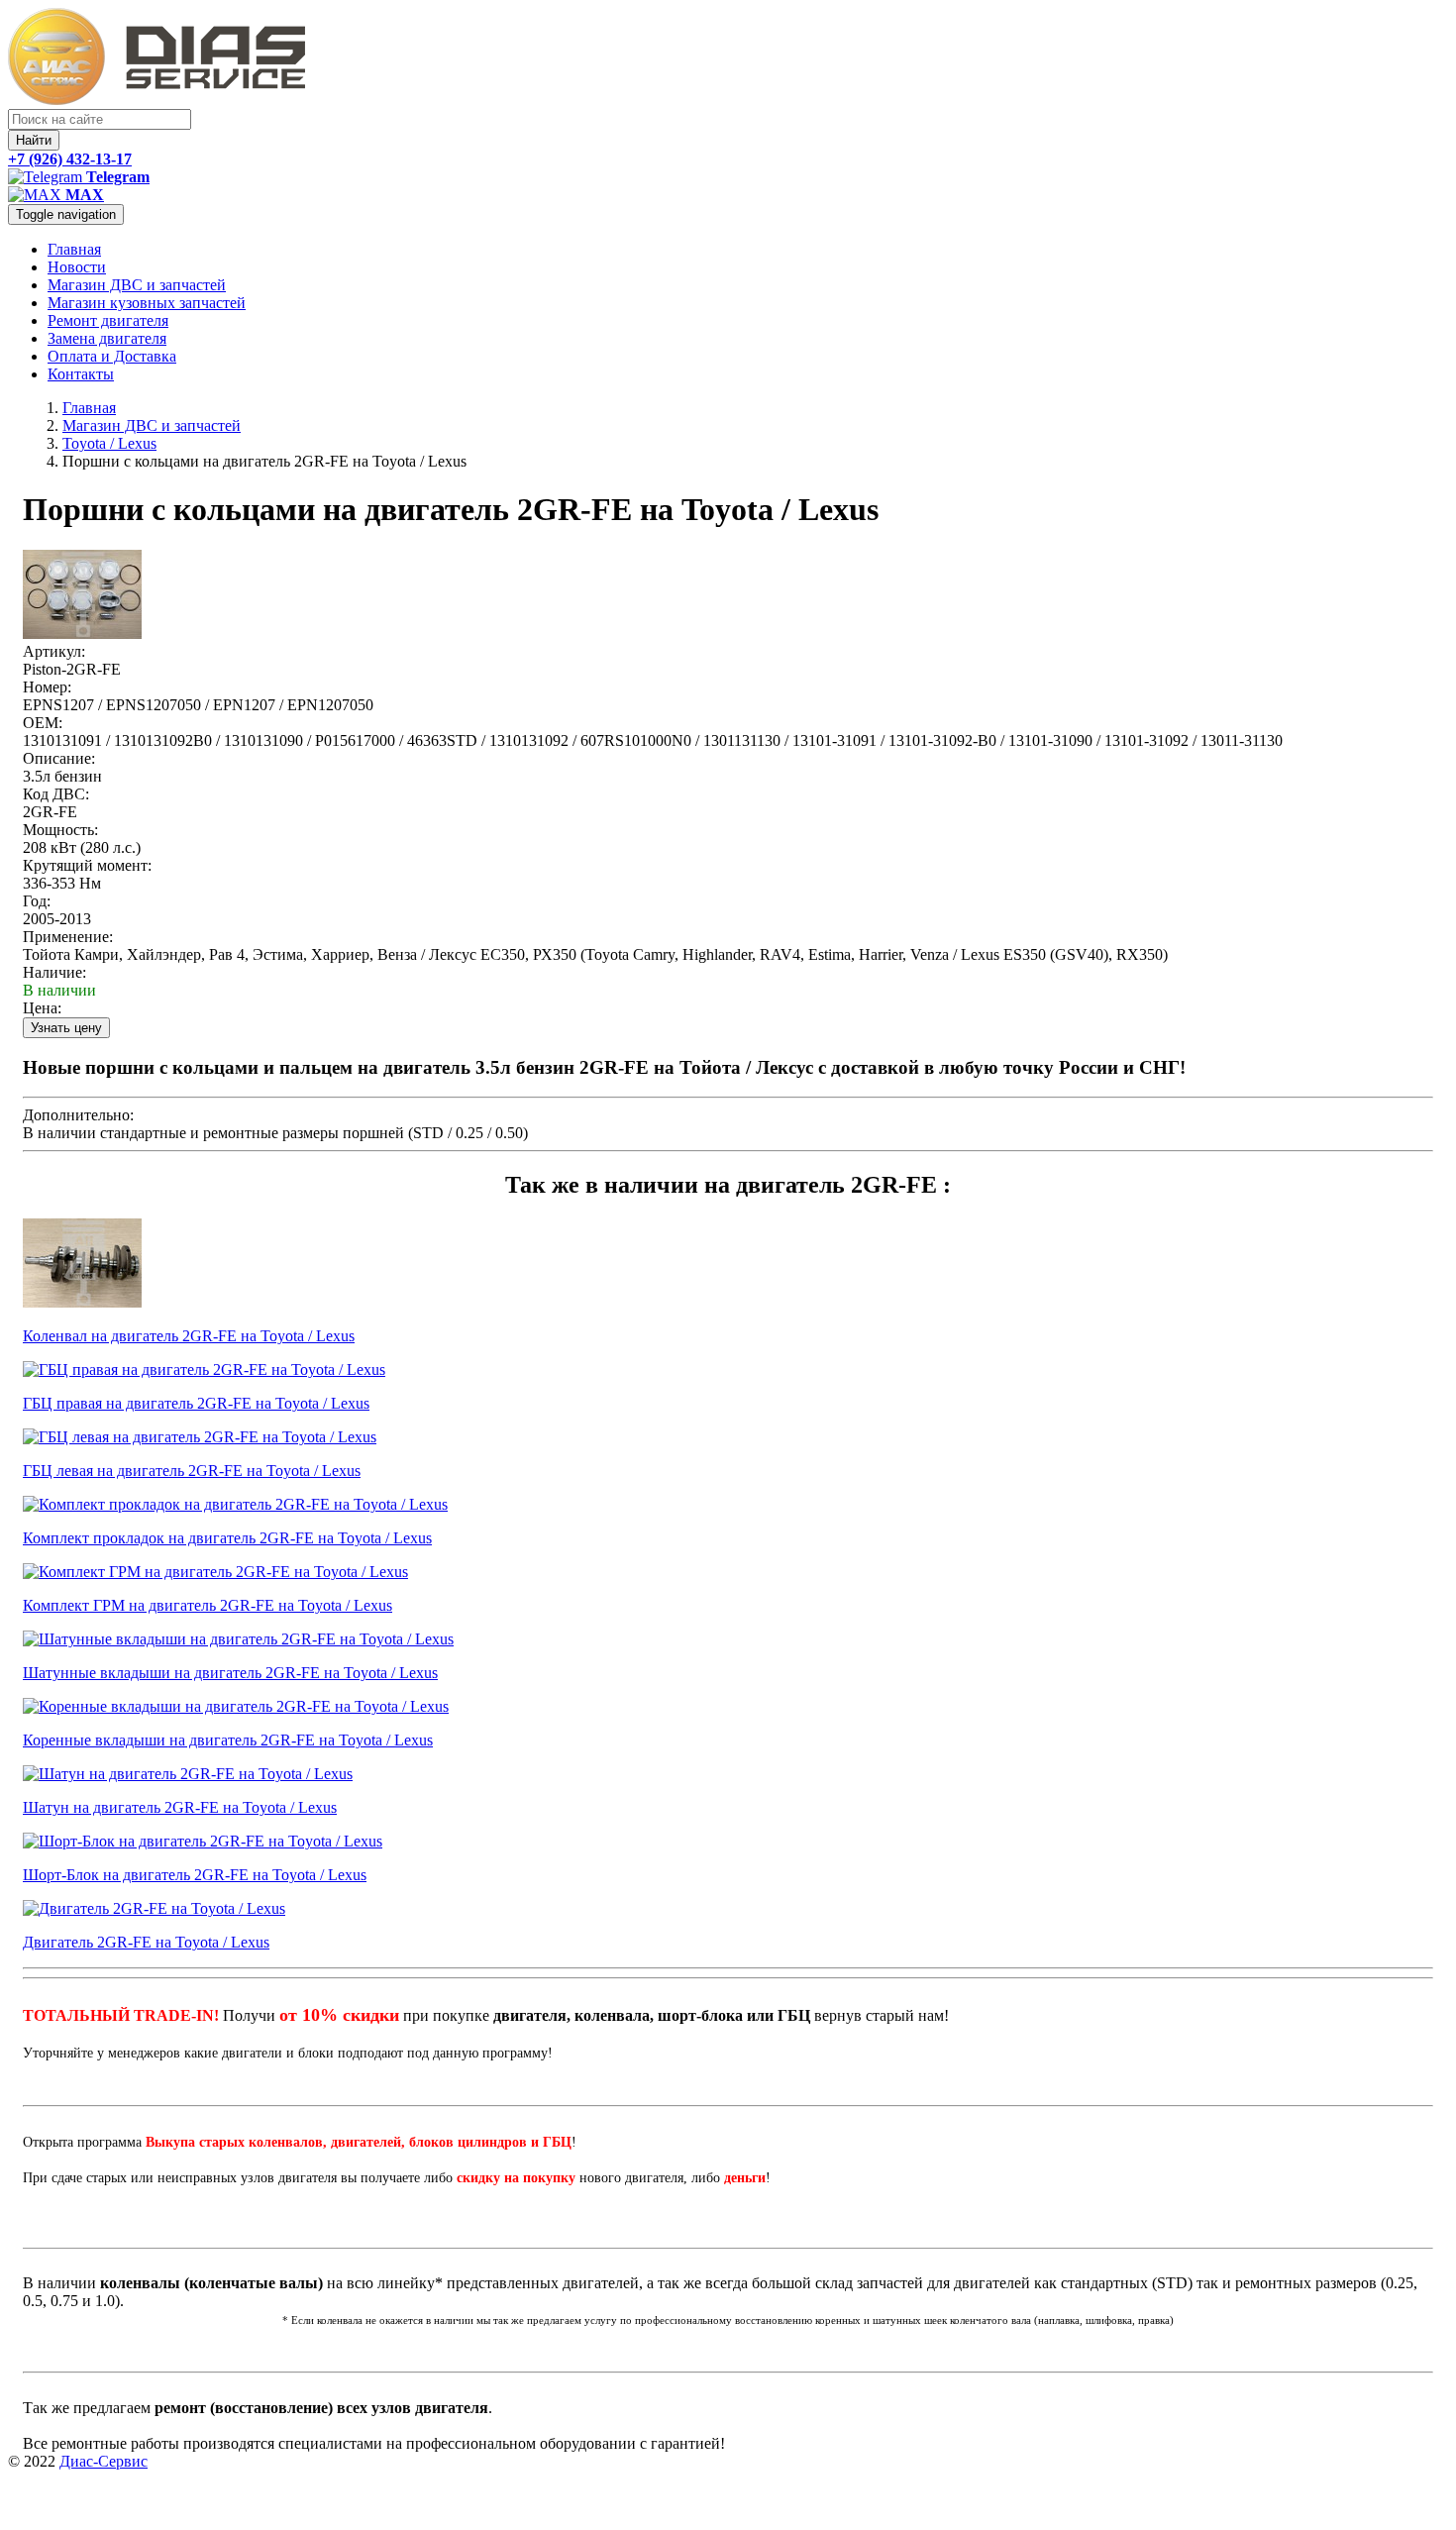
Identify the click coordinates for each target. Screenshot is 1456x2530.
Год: (37, 901)
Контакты (81, 374)
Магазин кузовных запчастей (147, 303)
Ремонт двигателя (108, 320)
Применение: (68, 937)
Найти (34, 140)
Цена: (42, 1008)
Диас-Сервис (104, 2461)
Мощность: (60, 830)
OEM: (43, 723)
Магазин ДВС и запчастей (137, 285)
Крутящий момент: (87, 865)
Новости (77, 267)
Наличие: (54, 972)
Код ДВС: (56, 794)
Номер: (47, 687)
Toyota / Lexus (109, 443)
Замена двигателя (107, 338)
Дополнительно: (78, 1115)
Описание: (59, 758)
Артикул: (54, 651)
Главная (74, 249)
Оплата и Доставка (112, 356)
